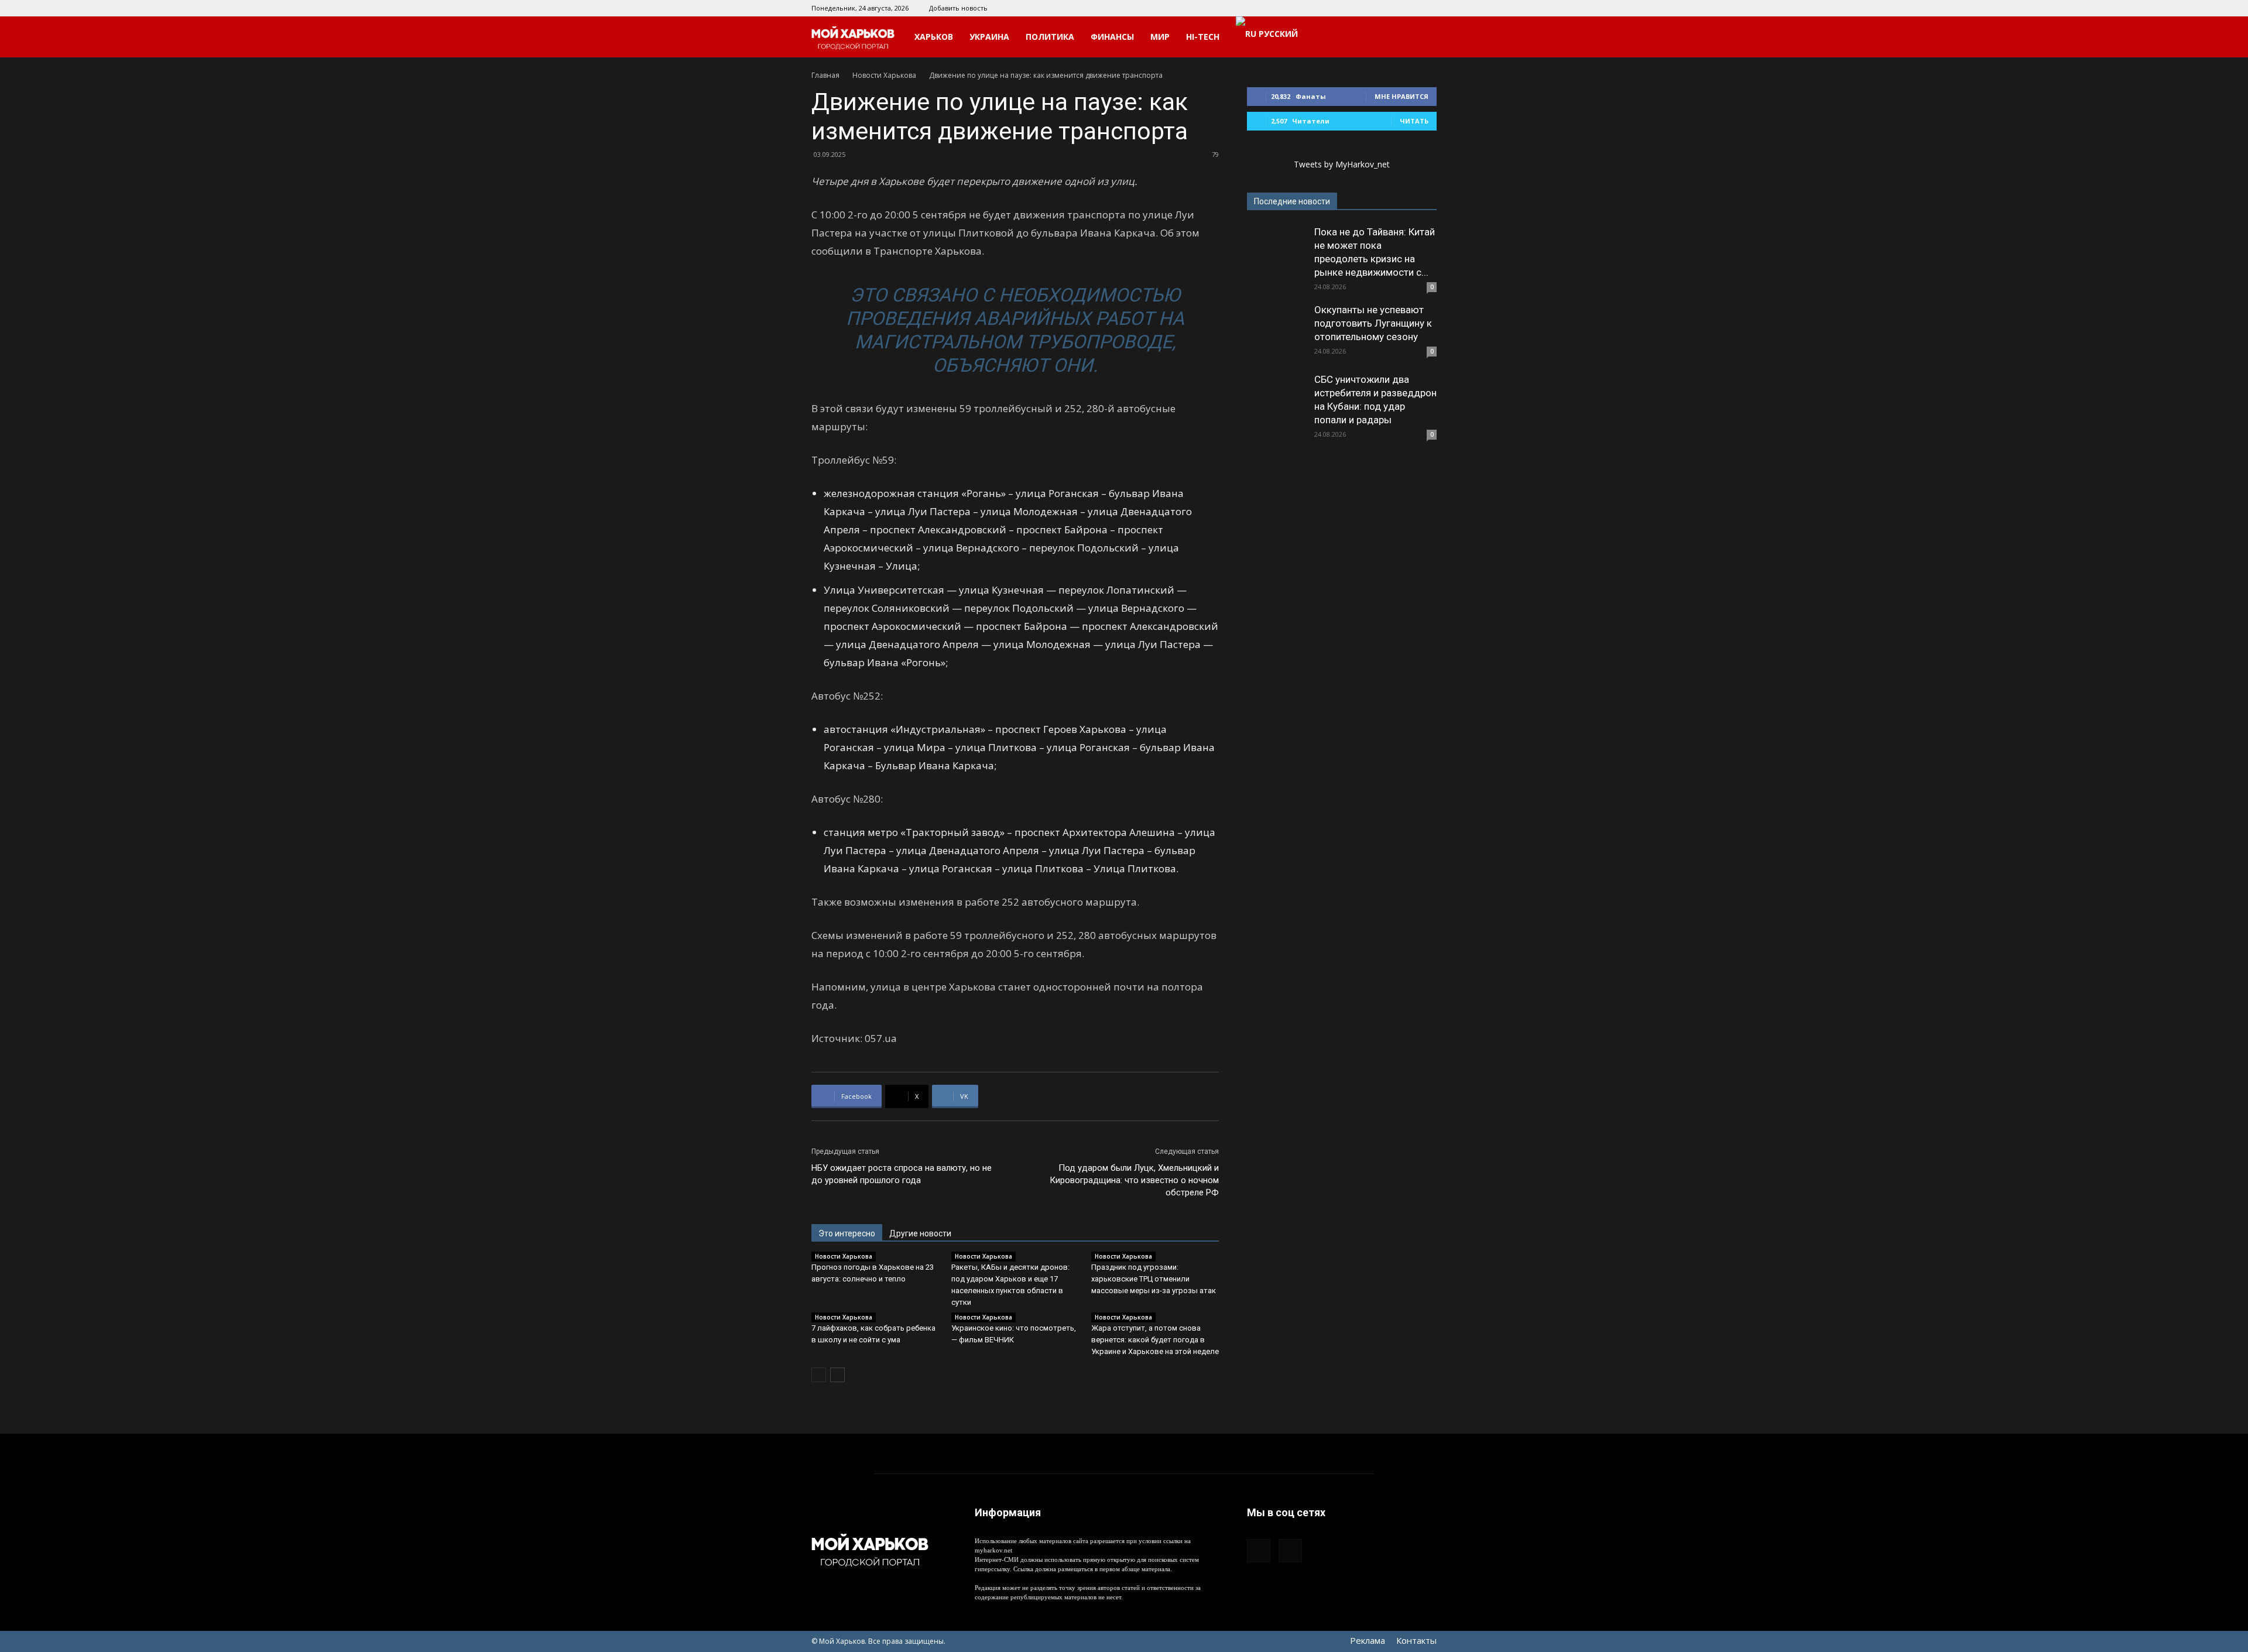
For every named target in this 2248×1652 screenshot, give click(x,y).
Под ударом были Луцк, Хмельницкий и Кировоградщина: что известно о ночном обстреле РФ (1134, 1180)
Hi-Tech (1203, 37)
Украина (989, 37)
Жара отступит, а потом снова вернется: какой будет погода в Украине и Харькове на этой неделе (1155, 1340)
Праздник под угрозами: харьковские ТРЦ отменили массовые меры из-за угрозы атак (1154, 1279)
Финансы (1112, 37)
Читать (1414, 121)
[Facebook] (1409, 8)
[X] (1428, 8)
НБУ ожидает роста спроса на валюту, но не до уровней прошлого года (902, 1174)
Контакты (1416, 1640)
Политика (1050, 37)
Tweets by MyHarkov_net (1342, 164)
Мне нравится (1401, 96)
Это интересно (847, 1233)
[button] (1423, 38)
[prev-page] (819, 1375)
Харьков (934, 37)
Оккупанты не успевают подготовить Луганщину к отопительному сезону (1373, 323)
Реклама (1368, 1640)
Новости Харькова (884, 75)
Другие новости (920, 1233)
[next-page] (837, 1375)
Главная (825, 75)
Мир (1160, 37)
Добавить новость (958, 8)
